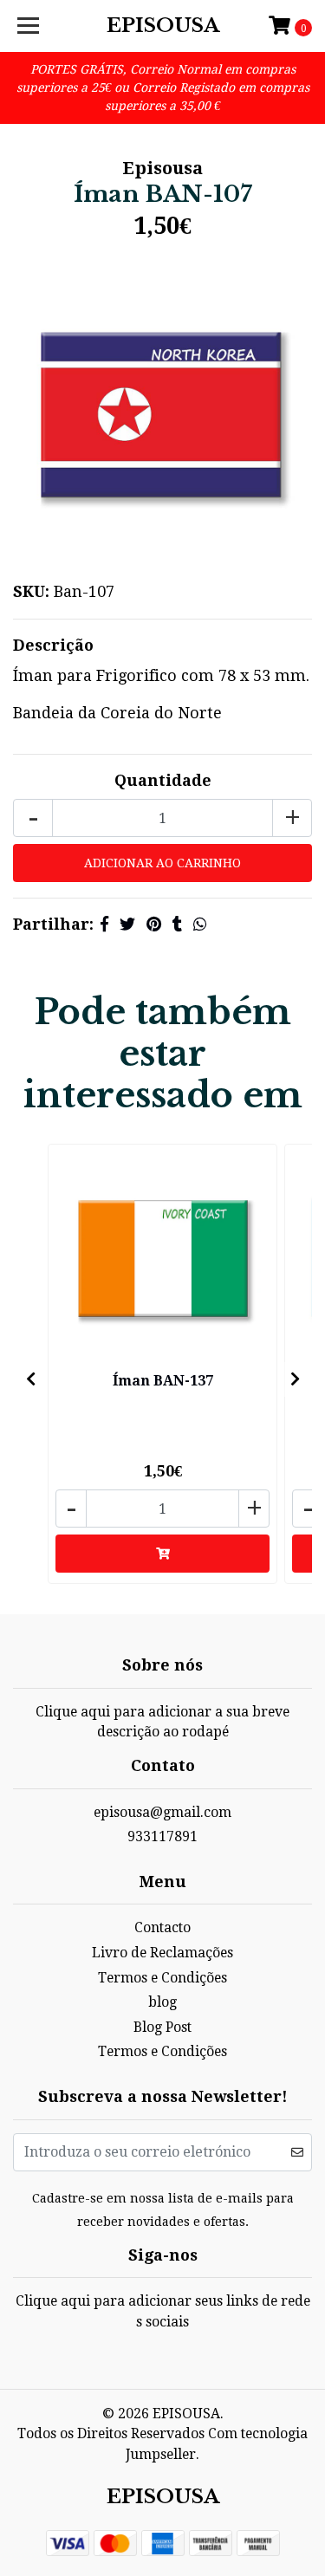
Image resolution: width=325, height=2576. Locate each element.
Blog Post (162, 2027)
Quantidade (163, 780)
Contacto (162, 1927)
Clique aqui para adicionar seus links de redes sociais (163, 2311)
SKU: (31, 591)
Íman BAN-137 (163, 1381)
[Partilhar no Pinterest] (154, 924)
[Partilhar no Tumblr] (177, 924)
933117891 (162, 1836)
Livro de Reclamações (162, 1953)
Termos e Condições (162, 1978)
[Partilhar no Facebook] (104, 924)
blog (162, 2002)
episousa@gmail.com (162, 1812)
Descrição (53, 645)
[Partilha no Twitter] (127, 924)
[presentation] (30, 1379)
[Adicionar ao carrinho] (162, 1554)
